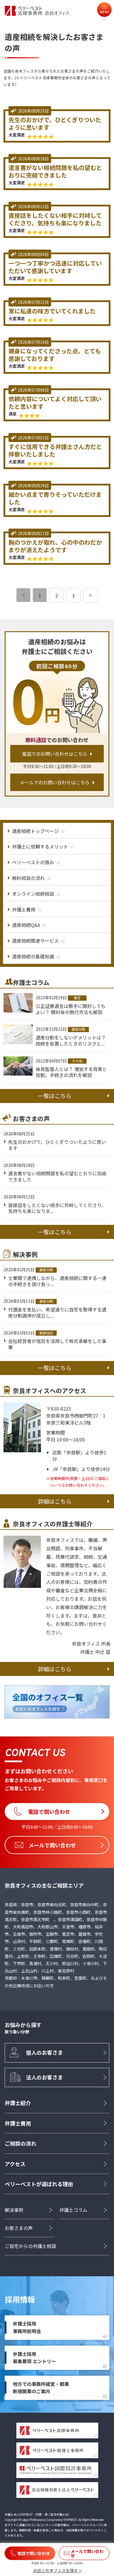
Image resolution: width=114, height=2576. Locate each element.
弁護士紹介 (18, 2103)
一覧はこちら (55, 1096)
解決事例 (14, 2210)
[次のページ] (90, 595)
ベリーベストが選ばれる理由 (39, 2184)
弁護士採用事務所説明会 (27, 2327)
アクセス (15, 2164)
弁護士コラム (73, 2210)
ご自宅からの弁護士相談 (30, 2246)
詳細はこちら (55, 1501)
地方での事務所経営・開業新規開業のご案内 (41, 2388)
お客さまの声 (19, 2228)
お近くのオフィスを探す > (57, 2570)
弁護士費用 (18, 2123)
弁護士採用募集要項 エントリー (34, 2358)
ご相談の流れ (20, 2143)
